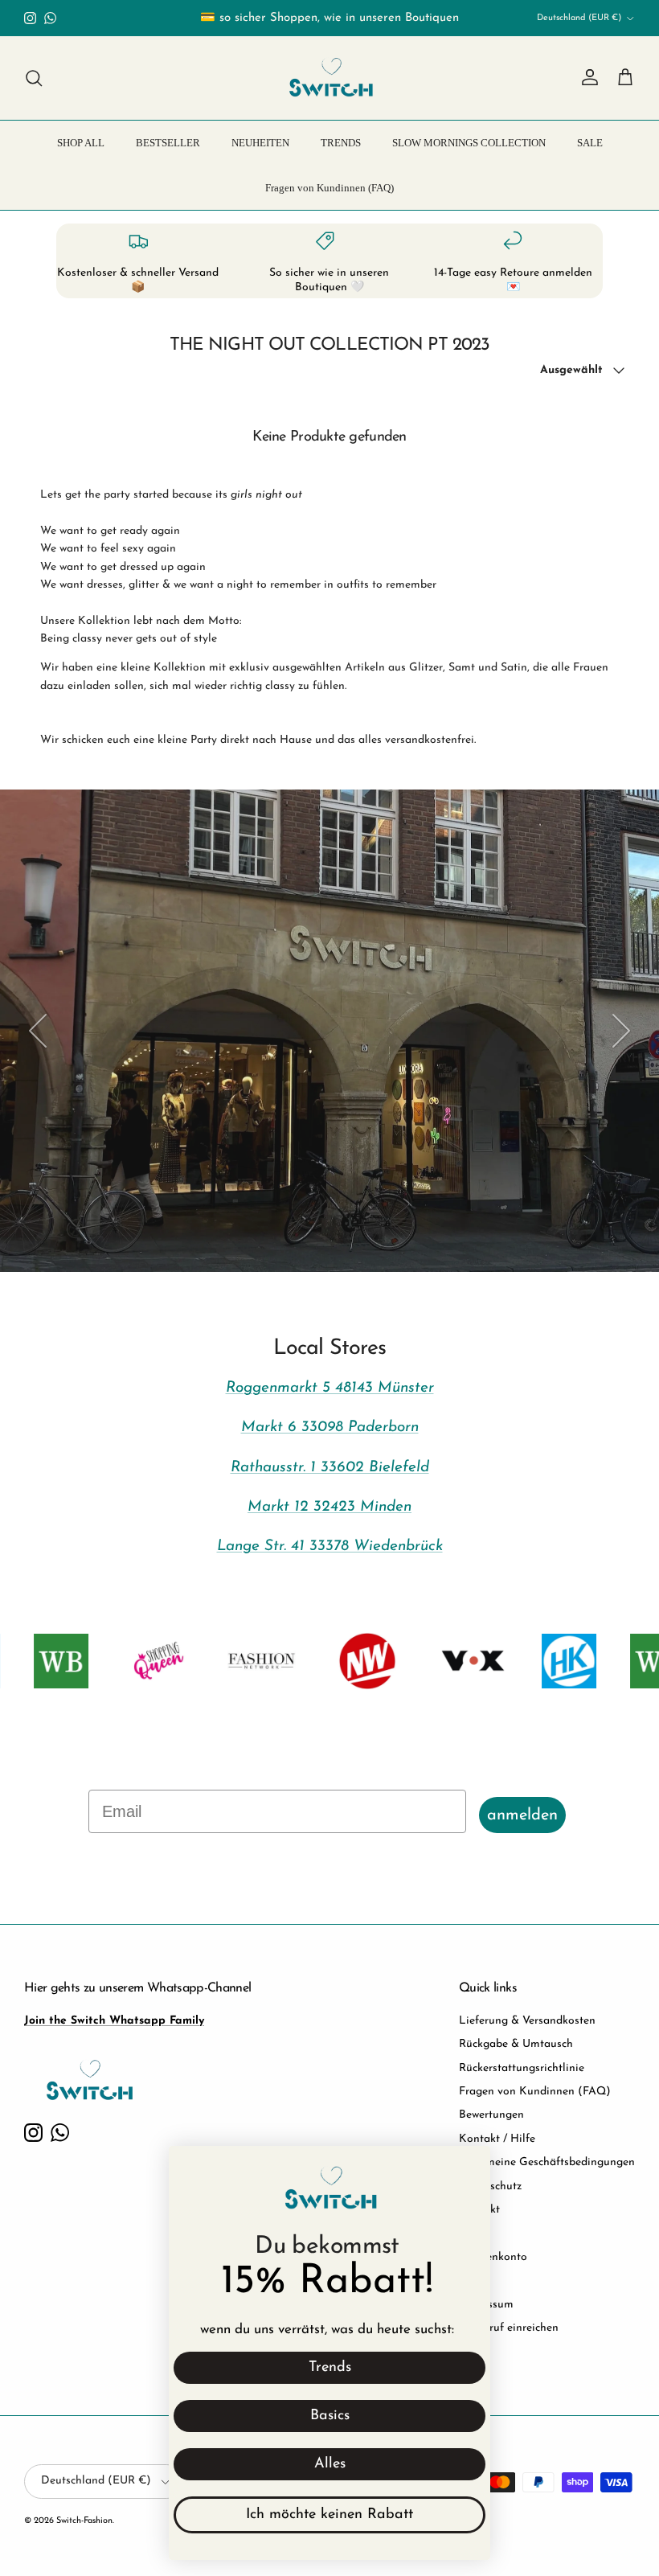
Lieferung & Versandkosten (527, 2021)
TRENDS (341, 143)
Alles (330, 2464)
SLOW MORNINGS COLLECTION (469, 143)
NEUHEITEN (260, 143)
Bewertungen (491, 2115)
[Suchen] (34, 78)
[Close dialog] (470, 2166)
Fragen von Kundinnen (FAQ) (329, 188)
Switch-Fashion (84, 2521)
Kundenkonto (493, 2257)
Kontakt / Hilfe (497, 2139)
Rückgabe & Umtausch (516, 2044)
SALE (590, 143)
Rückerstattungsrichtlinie (522, 2068)
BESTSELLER (168, 143)
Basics (330, 2416)
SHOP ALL (81, 143)
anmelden (522, 1815)
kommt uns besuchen (158, 1216)
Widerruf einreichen (509, 2328)
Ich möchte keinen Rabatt (329, 2515)
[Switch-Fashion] (330, 78)
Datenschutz (490, 2186)
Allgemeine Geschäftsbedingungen (547, 2162)
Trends (330, 2368)
